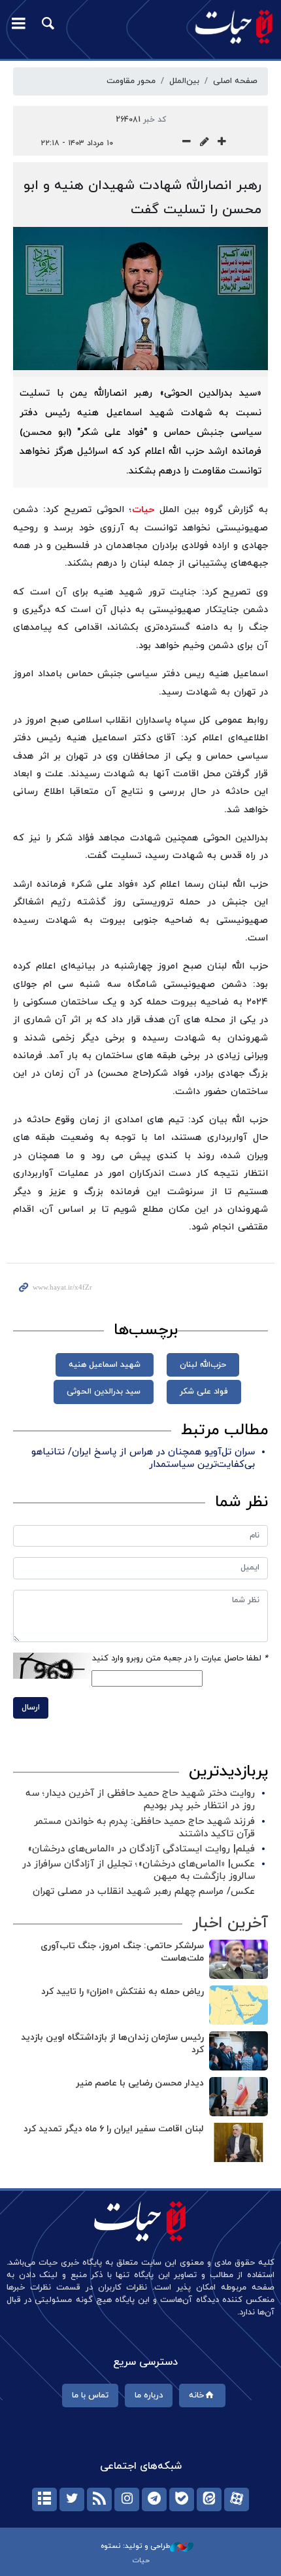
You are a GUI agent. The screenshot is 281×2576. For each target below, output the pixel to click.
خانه (196, 2396)
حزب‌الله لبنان (203, 1365)
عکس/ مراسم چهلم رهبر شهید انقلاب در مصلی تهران (144, 1892)
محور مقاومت (131, 81)
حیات (143, 510)
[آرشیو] (44, 2499)
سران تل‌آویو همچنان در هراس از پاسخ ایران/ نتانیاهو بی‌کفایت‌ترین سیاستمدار (143, 1458)
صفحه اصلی (235, 81)
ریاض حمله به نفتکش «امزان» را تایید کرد (123, 1992)
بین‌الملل (184, 81)
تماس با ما (90, 2396)
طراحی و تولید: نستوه (135, 2546)
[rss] (99, 2499)
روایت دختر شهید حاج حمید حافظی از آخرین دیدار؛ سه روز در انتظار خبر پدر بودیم (140, 1800)
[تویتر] (72, 2499)
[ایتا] (209, 2499)
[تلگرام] (154, 2499)
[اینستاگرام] (127, 2499)
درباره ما (149, 2396)
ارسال (31, 1708)
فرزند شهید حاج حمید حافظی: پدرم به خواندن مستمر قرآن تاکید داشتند (144, 1828)
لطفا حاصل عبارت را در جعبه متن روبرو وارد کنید (180, 1658)
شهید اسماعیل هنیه (105, 1365)
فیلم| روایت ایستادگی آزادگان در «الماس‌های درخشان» (141, 1849)
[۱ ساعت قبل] (239, 1959)
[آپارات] (237, 2499)
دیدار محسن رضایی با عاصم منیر (140, 2083)
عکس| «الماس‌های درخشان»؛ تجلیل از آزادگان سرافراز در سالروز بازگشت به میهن (139, 1870)
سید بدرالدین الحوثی (104, 1392)
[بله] (182, 2499)
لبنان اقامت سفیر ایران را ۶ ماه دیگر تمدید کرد (114, 2129)
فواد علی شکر (204, 1392)
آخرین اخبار (230, 1923)
